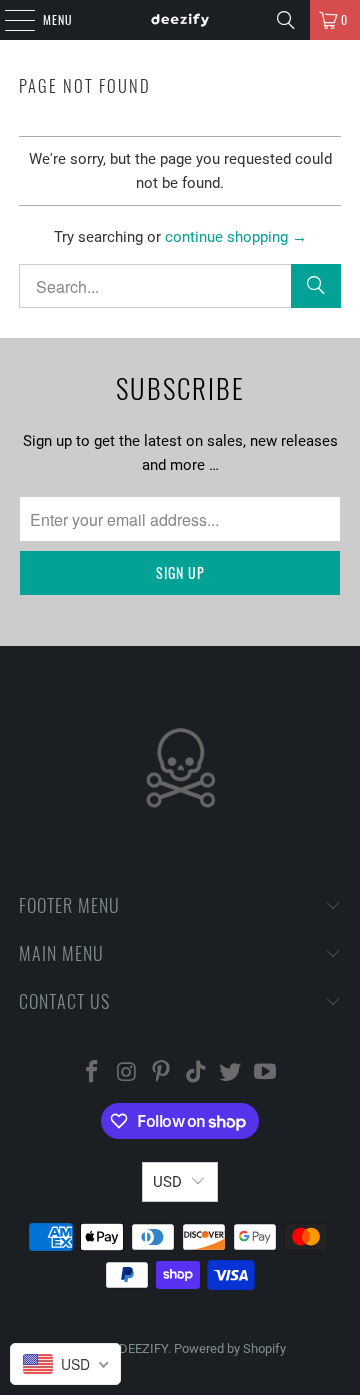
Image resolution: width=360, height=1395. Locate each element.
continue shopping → (236, 237)
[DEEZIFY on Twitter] (231, 1073)
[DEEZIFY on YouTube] (266, 1073)
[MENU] (9, 20)
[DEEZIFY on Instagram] (127, 1073)
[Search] (286, 20)
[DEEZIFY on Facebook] (92, 1073)
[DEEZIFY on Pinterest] (162, 1073)
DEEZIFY (143, 1348)
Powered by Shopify (230, 1348)
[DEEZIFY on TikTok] (197, 1073)
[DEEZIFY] (180, 20)
